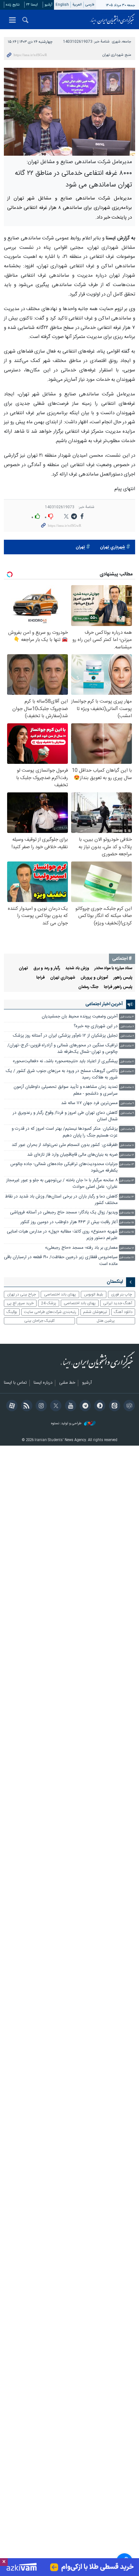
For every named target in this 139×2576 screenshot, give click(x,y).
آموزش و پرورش (94, 978)
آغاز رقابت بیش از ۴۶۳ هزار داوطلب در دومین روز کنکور (69, 1222)
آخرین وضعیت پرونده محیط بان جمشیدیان (80, 1017)
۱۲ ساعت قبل (127, 1155)
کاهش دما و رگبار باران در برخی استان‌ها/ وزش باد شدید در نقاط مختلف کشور (61, 1200)
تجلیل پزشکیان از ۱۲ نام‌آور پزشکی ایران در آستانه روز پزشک (65, 1036)
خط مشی (67, 1383)
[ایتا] (113, 1406)
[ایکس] (55, 1406)
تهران (80, 547)
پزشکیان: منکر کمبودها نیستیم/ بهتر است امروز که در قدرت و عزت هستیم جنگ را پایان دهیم (65, 1132)
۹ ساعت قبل (127, 1104)
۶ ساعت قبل (127, 1027)
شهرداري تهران (112, 547)
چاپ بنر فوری (122, 1294)
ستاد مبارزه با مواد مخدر (113, 968)
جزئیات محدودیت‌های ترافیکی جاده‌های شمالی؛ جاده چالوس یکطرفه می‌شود (64, 1168)
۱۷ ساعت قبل (127, 1258)
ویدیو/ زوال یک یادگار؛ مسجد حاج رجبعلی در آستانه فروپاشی (64, 1213)
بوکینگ (12, 1312)
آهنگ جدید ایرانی (118, 1303)
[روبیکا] (128, 1406)
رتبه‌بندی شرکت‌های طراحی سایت (50, 1312)
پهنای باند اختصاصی (60, 1294)
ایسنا (112, 19)
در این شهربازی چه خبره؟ (96, 1026)
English (62, 5)
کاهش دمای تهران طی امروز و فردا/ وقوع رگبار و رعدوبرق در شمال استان (65, 1116)
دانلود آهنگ (123, 1312)
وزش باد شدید (77, 968)
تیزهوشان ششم (95, 1312)
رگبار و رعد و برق (47, 968)
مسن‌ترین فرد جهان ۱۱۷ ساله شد (89, 1103)
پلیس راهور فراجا (118, 987)
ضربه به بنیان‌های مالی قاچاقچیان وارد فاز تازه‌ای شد (72, 1155)
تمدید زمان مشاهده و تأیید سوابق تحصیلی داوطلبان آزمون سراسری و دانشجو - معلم (66, 1090)
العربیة (77, 5)
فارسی (90, 5)
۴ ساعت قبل (127, 1017)
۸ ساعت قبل (127, 1087)
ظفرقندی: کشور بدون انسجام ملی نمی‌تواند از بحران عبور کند (65, 1145)
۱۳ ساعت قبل (127, 1165)
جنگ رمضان (88, 987)
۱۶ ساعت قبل (127, 1248)
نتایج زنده (13, 5)
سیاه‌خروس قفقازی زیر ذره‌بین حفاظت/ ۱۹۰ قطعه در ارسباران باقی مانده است (61, 1261)
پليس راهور (123, 978)
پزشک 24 (49, 1303)
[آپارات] (11, 1406)
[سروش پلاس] (99, 1406)
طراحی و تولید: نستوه (67, 1424)
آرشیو (48, 5)
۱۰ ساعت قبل (127, 1145)
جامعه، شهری (122, 42)
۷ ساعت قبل (127, 1046)
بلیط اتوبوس (94, 1294)
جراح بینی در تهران (21, 1294)
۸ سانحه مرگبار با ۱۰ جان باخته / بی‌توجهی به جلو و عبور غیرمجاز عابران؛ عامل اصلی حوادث (62, 1184)
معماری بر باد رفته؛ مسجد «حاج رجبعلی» (81, 1248)
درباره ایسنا (43, 1383)
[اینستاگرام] (40, 1406)
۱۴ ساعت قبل (127, 1197)
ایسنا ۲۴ (32, 5)
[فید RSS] (25, 1406)
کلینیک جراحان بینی (39, 1321)
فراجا (41, 978)
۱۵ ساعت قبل (127, 1213)
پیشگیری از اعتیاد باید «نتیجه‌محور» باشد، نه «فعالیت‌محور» (65, 1061)
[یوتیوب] (69, 1406)
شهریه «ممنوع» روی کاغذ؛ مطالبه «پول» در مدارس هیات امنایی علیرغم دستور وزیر (62, 1235)
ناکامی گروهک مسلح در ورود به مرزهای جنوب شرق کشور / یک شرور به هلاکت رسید (62, 1074)
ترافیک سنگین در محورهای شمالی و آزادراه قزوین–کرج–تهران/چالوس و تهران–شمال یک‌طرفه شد (63, 1049)
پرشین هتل (106, 1321)
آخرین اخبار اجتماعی (104, 1004)
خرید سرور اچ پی (20, 1303)
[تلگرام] (84, 1406)
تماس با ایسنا (15, 1383)
